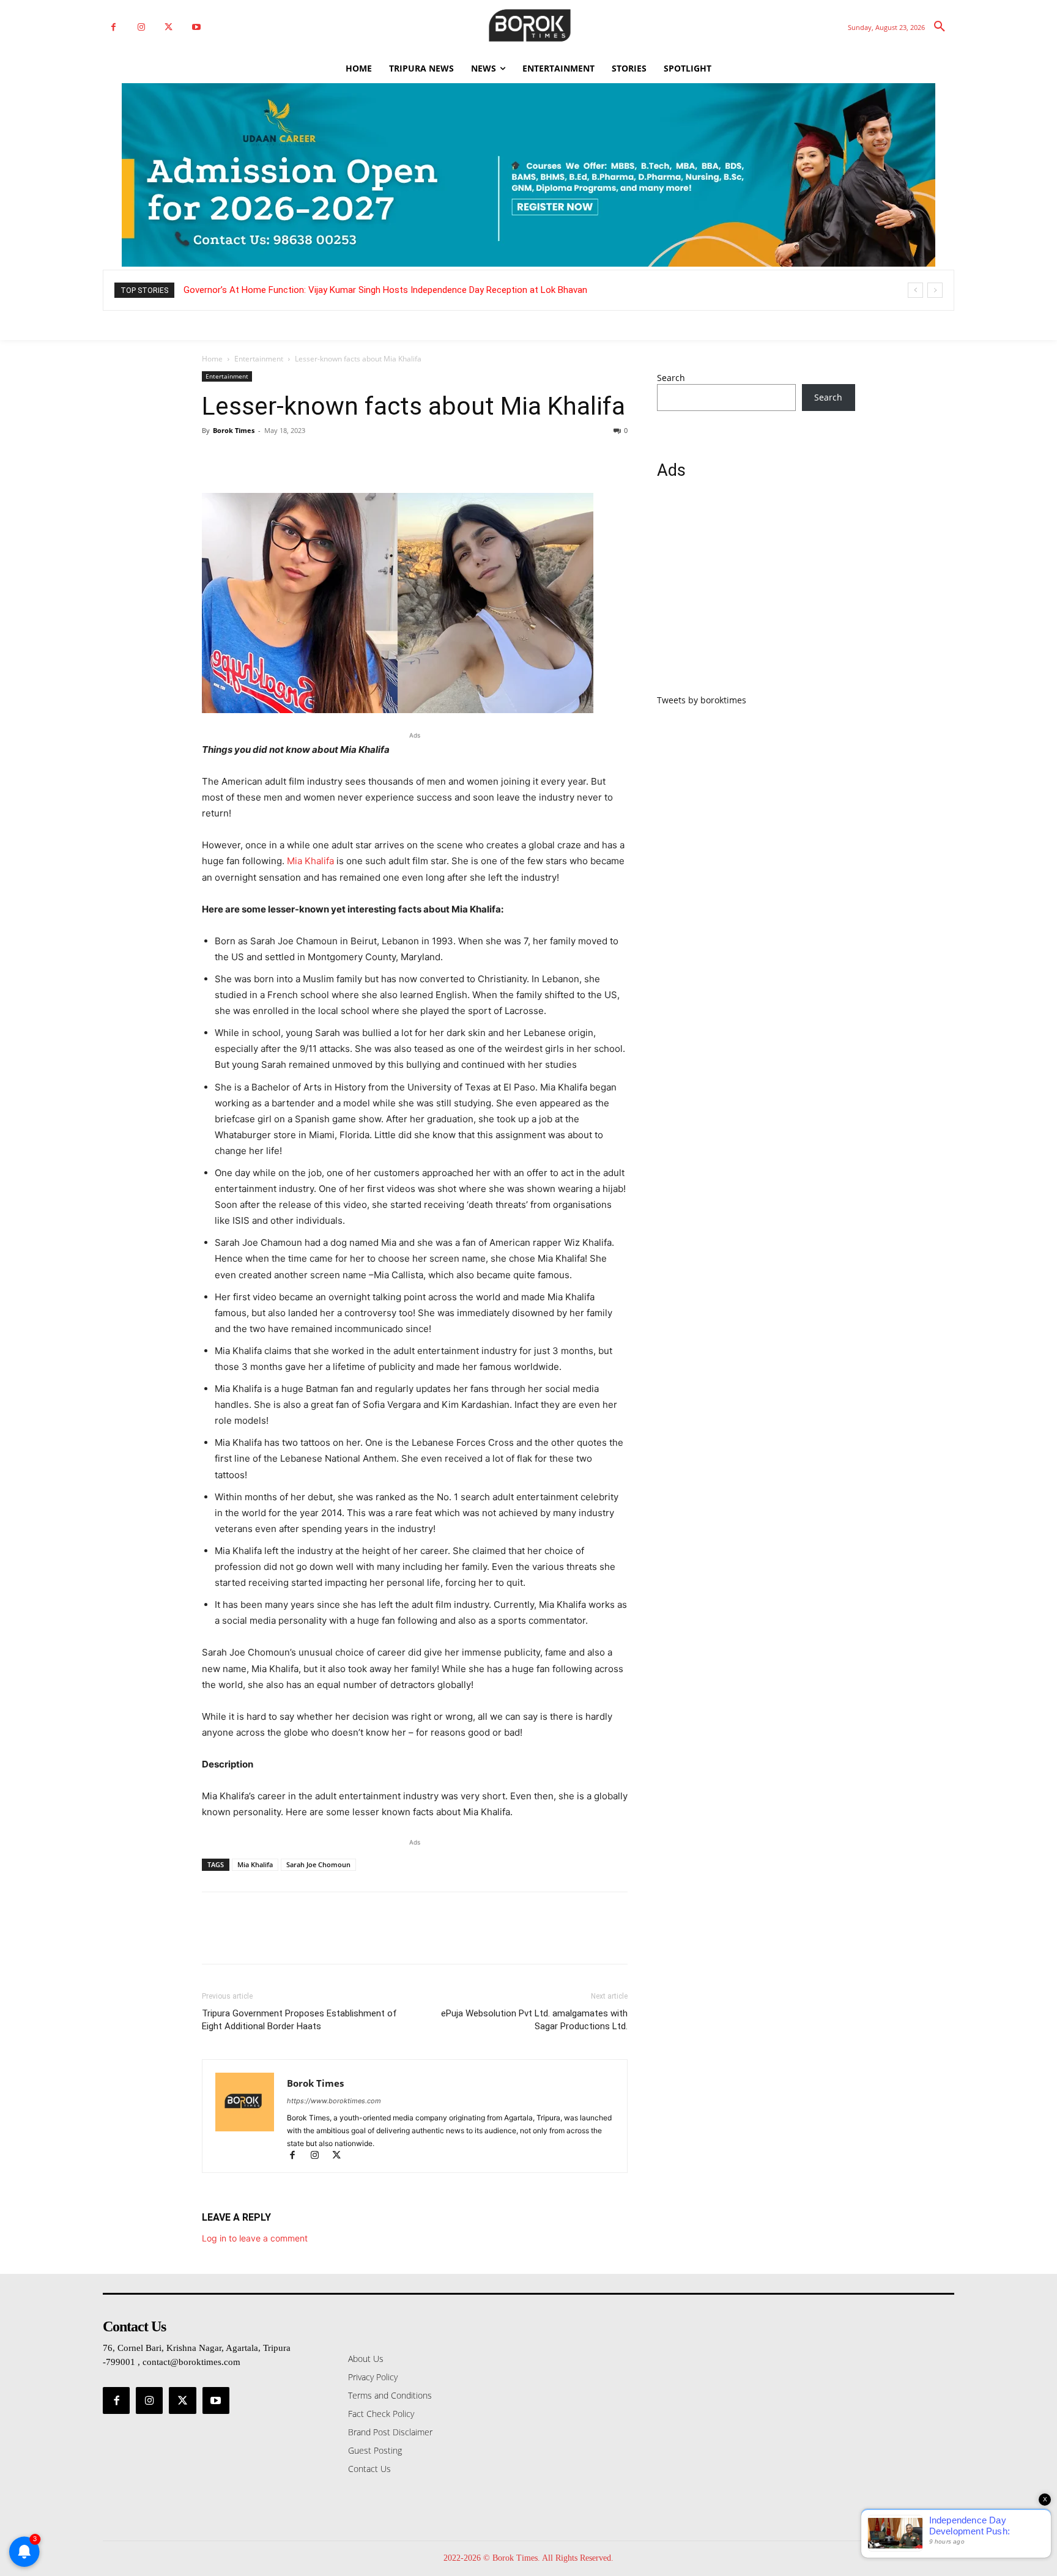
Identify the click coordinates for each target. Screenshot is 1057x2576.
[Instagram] (141, 27)
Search (671, 378)
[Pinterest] (270, 458)
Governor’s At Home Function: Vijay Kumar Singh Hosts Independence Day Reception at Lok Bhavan (385, 290)
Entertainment (259, 359)
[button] (940, 27)
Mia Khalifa (310, 861)
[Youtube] (196, 27)
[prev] (915, 290)
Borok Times (234, 430)
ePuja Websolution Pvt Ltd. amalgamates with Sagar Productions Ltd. (534, 2020)
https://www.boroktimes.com (334, 2101)
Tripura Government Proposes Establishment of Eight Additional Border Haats (299, 2020)
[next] (935, 290)
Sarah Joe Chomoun (318, 1864)
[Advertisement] (756, 594)
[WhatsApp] (299, 458)
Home (212, 359)
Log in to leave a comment (255, 2238)
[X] (169, 27)
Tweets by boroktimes (702, 700)
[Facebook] (113, 27)
